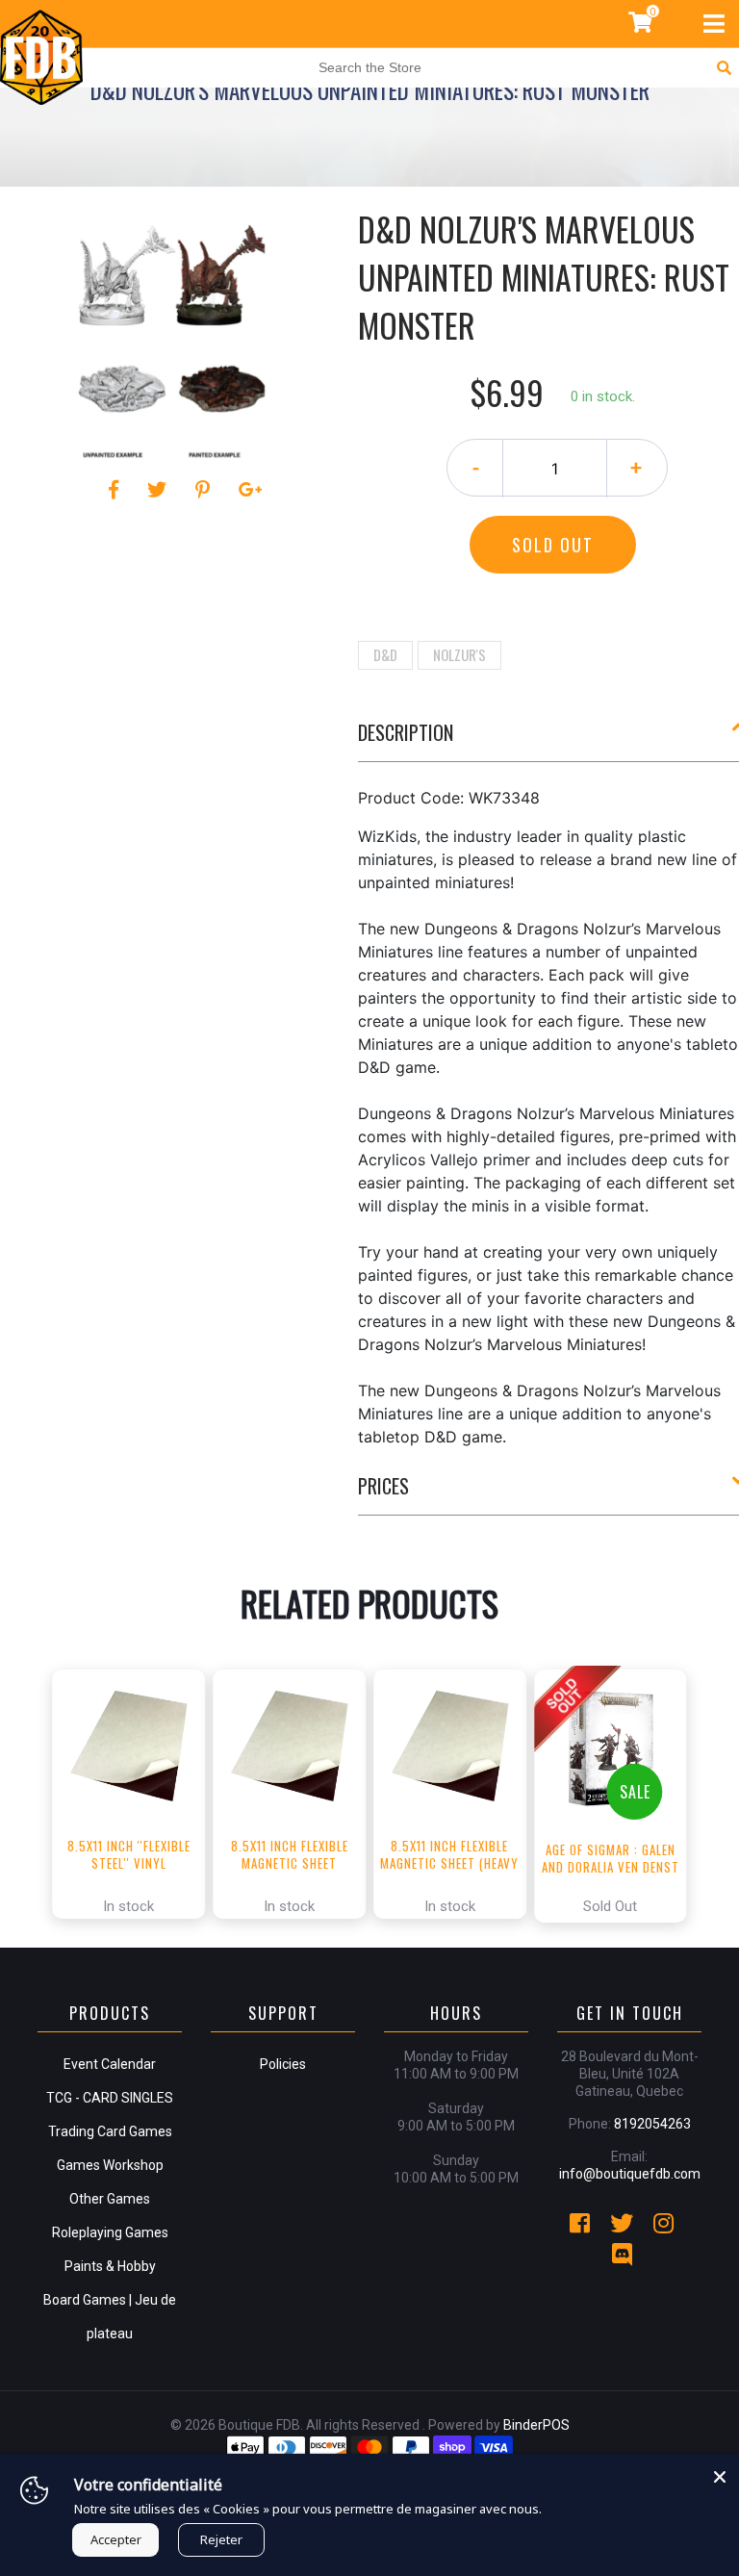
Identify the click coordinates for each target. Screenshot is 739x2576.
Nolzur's (459, 654)
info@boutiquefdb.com (630, 2174)
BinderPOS (536, 2425)
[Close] (720, 2473)
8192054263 (652, 2124)
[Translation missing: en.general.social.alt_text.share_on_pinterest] (205, 490)
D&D (385, 654)
